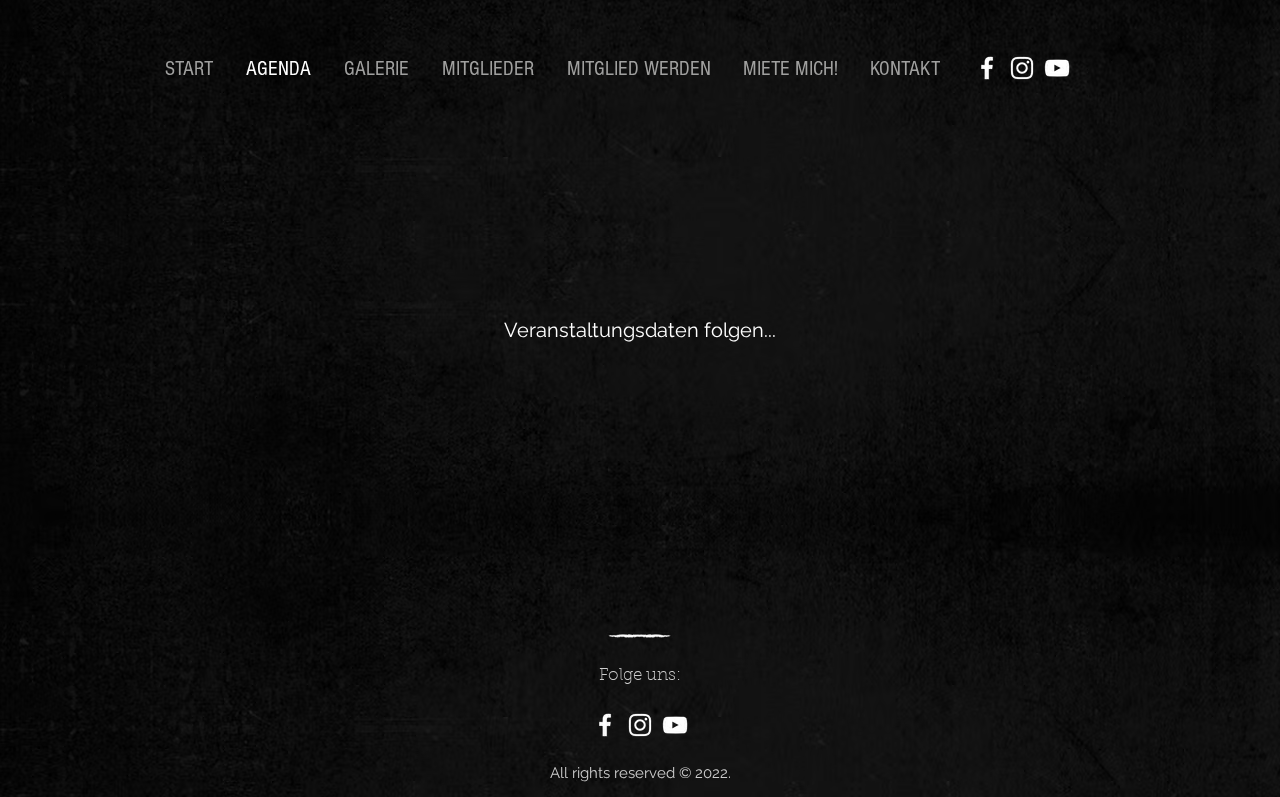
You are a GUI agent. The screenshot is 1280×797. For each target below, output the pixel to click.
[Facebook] (987, 68)
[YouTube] (1057, 68)
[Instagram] (1022, 68)
